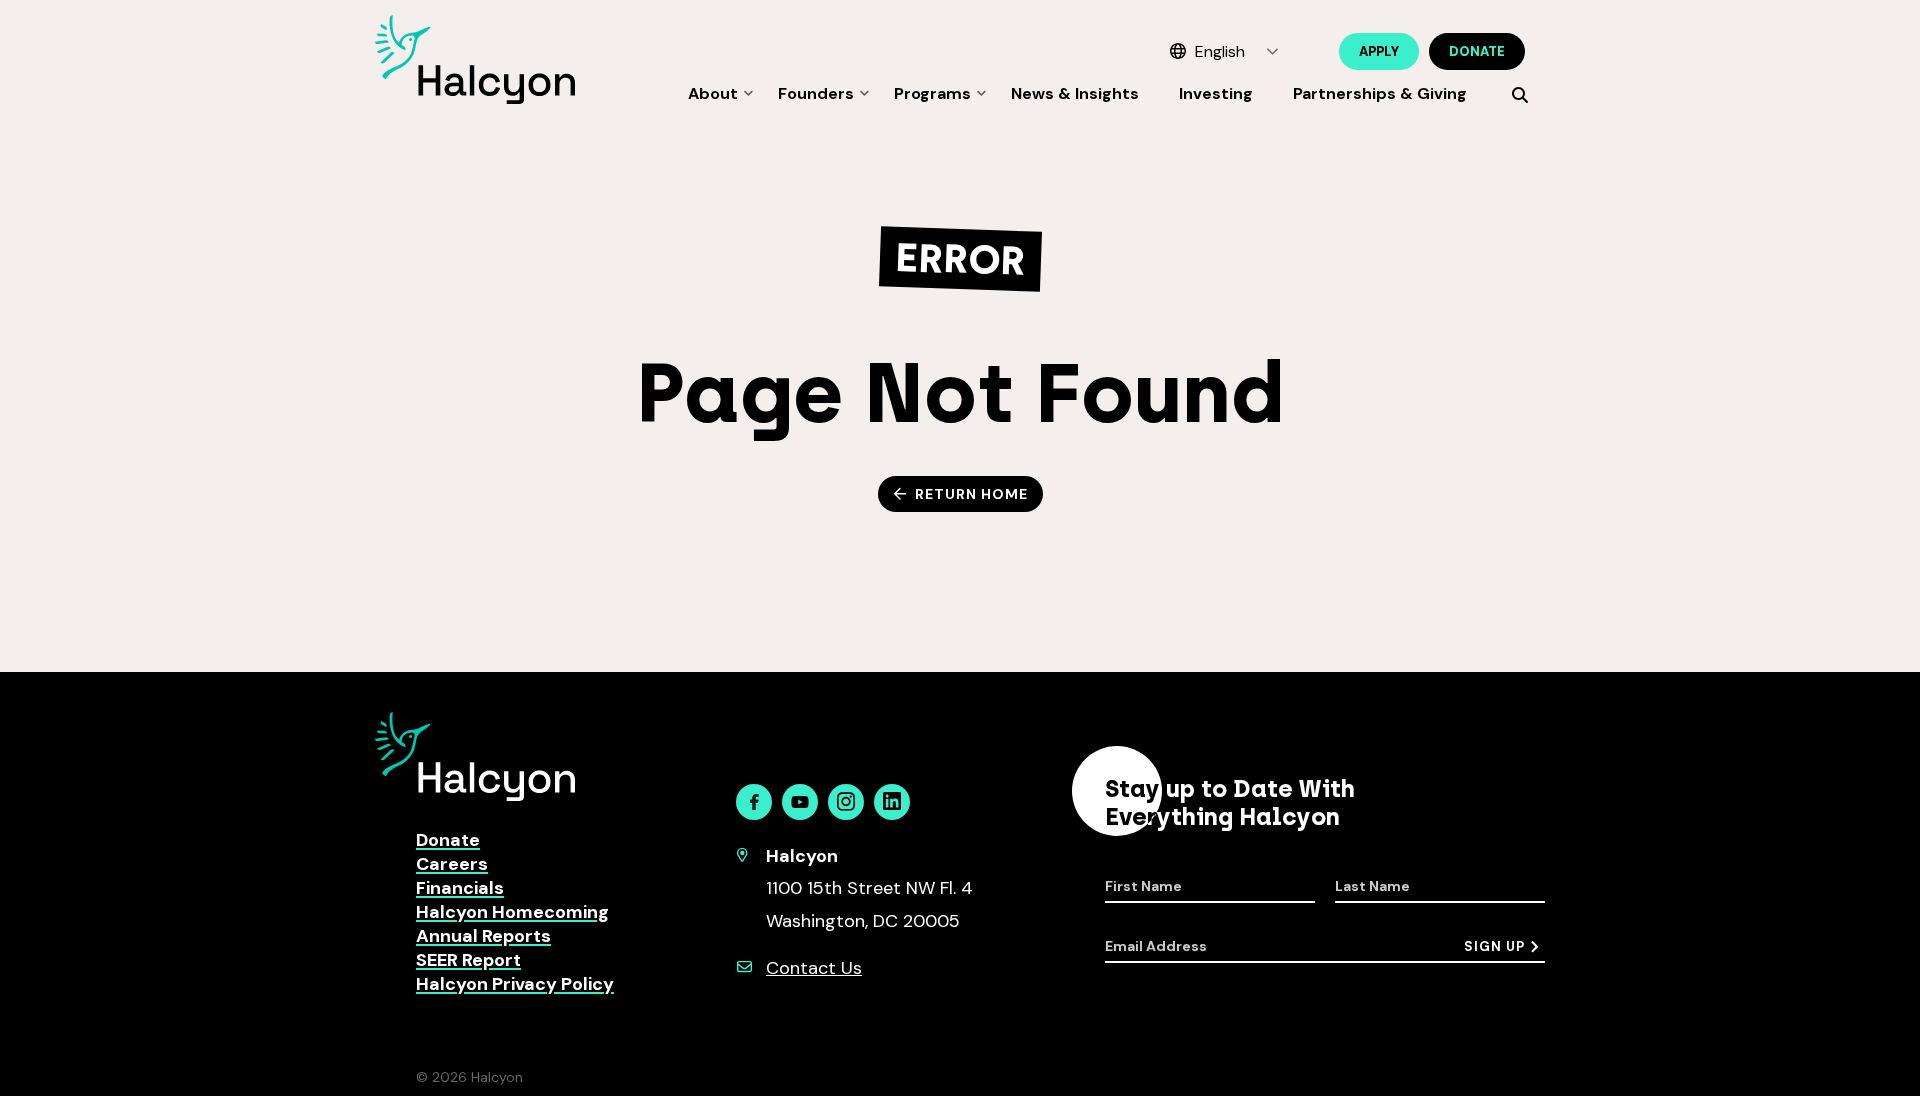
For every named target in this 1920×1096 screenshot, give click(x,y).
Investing (1216, 93)
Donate (1477, 51)
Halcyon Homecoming (512, 912)
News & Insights (1075, 93)
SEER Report (468, 960)
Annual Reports (483, 936)
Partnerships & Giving (1380, 93)
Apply (1379, 51)
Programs (932, 93)
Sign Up (1494, 946)
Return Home (971, 494)
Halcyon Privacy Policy (515, 984)
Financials (460, 888)
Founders (816, 93)
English (1220, 51)
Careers (452, 864)
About (713, 93)
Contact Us (814, 968)
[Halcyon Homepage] (475, 98)
